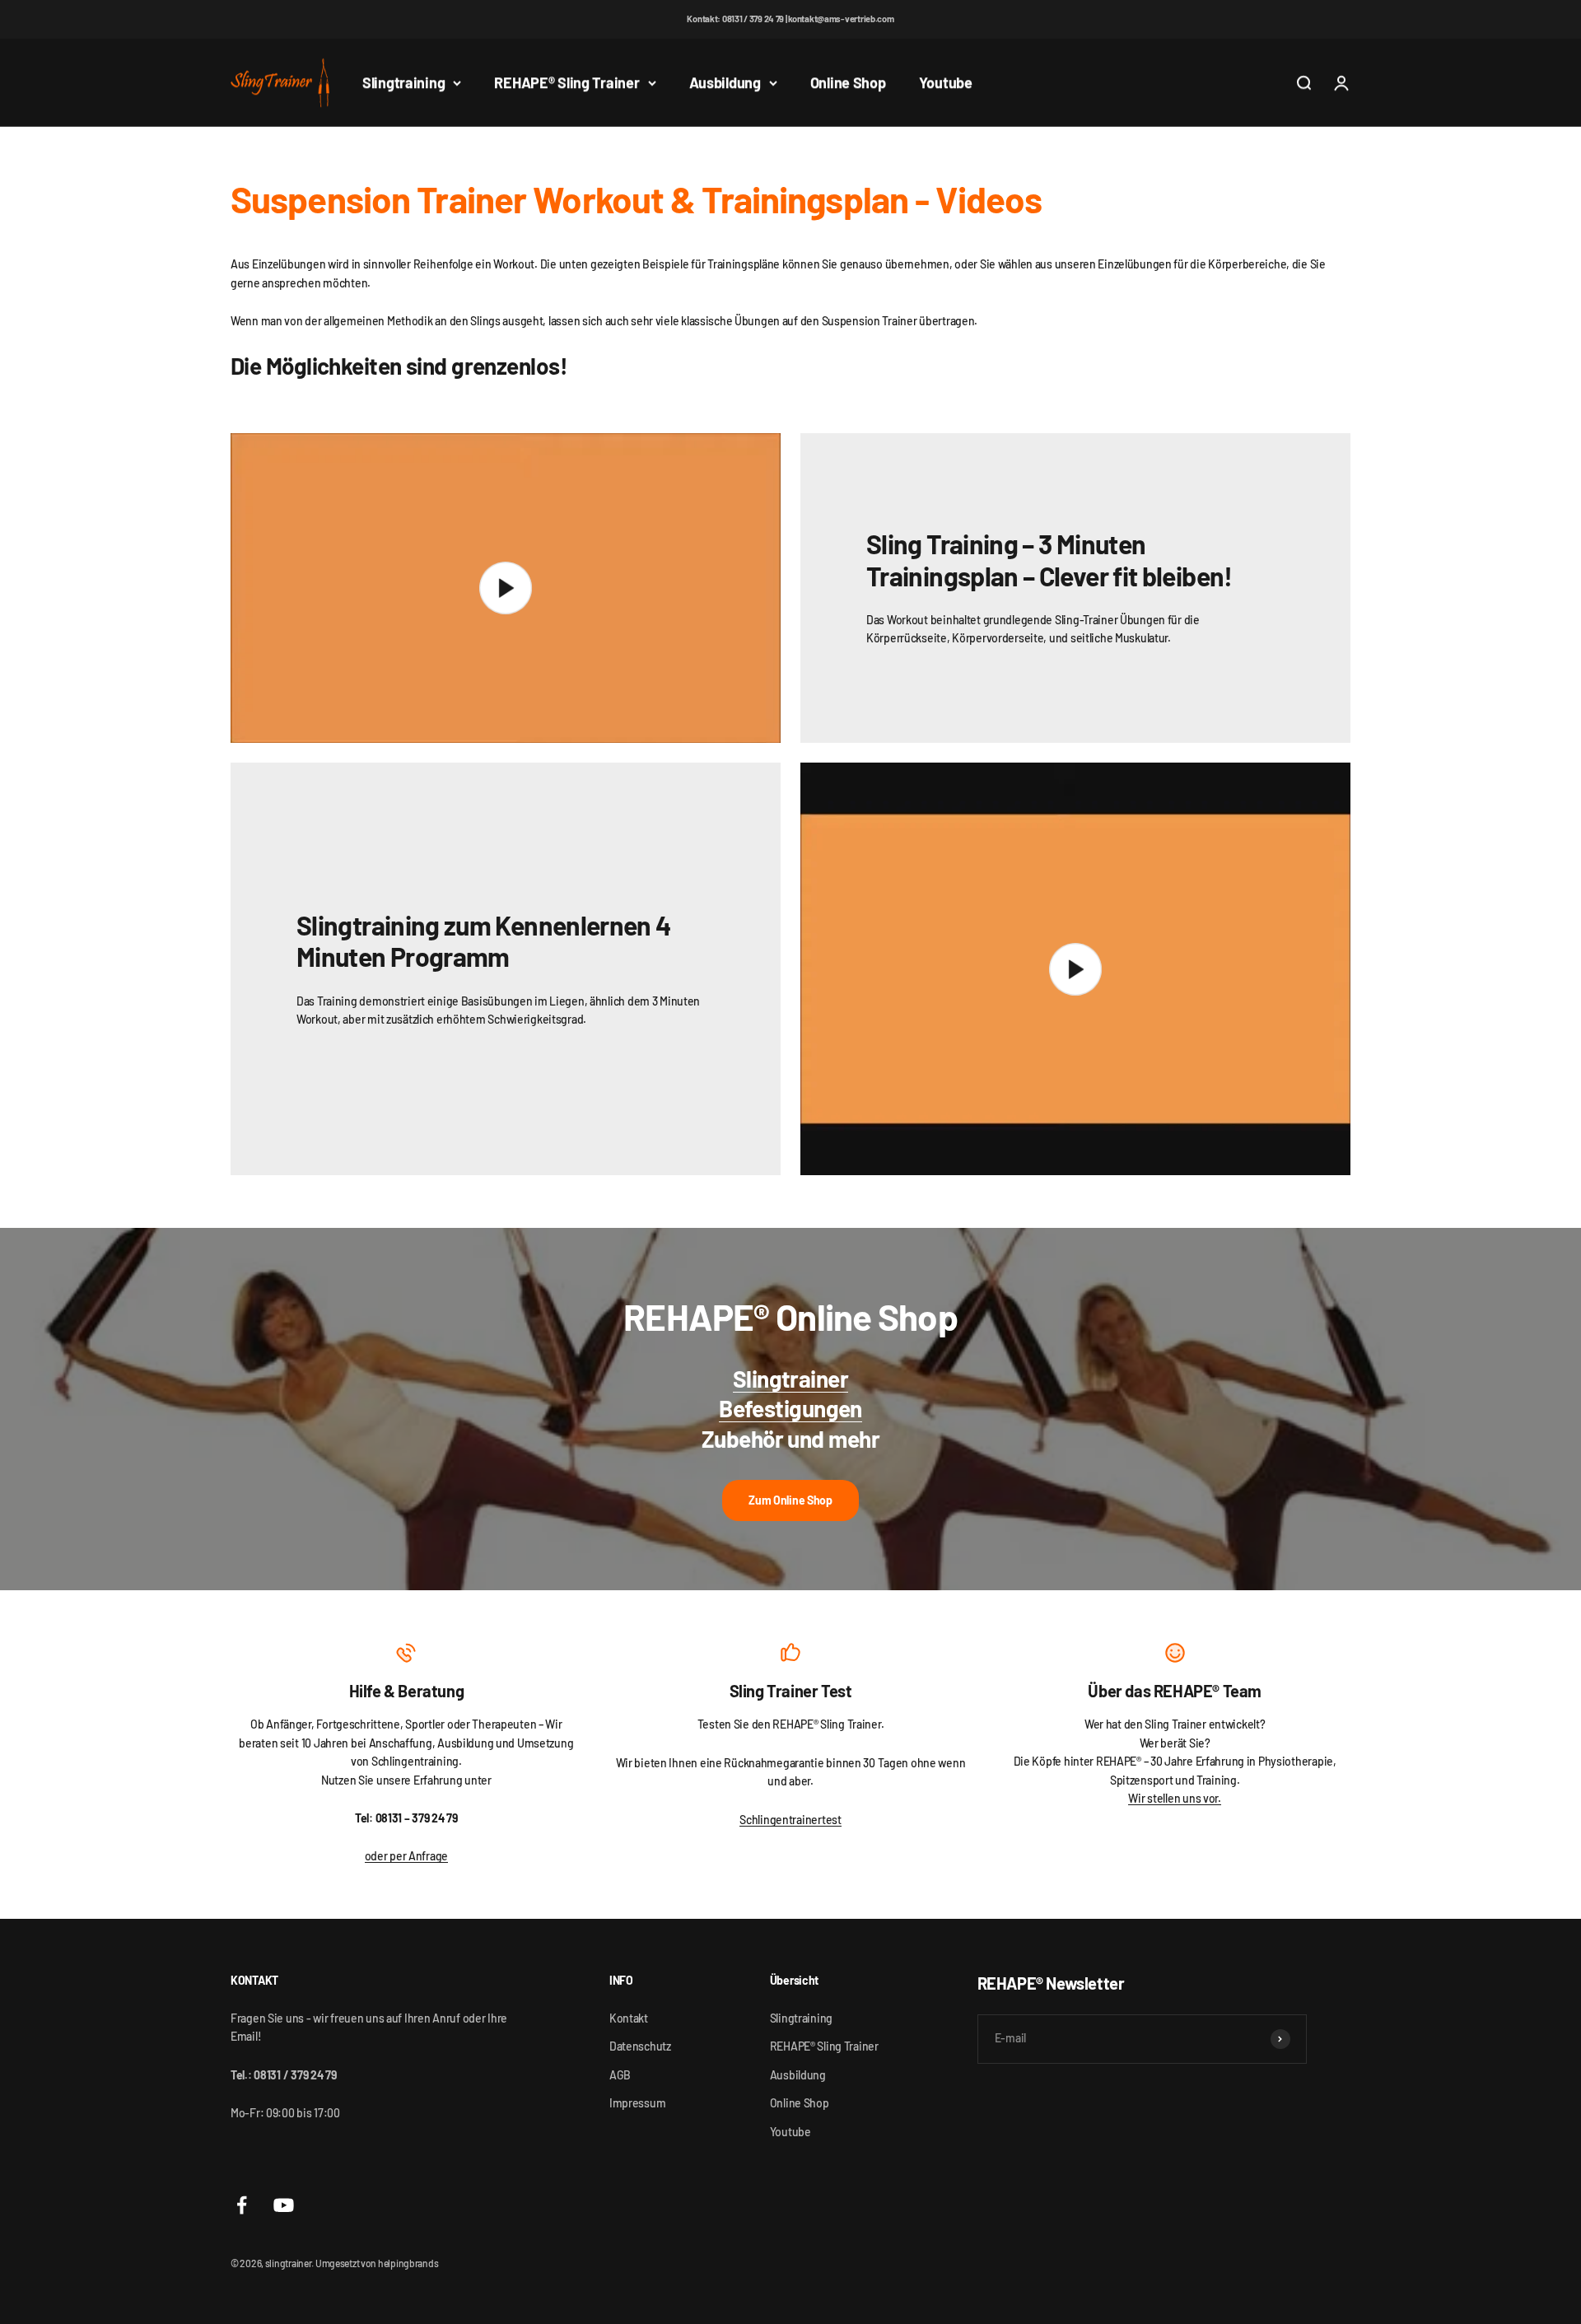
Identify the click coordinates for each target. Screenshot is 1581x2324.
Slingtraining (403, 82)
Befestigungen (790, 1408)
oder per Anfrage (407, 1856)
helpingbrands (408, 2263)
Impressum (637, 2103)
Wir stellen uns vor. (1174, 1798)
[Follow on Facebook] (242, 2205)
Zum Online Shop (790, 1500)
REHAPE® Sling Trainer (567, 82)
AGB (620, 2075)
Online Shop (848, 82)
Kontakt (629, 2018)
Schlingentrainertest (790, 1820)
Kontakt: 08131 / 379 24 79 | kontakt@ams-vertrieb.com (790, 19)
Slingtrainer (790, 1379)
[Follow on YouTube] (284, 2205)
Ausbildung (725, 82)
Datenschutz (640, 2046)
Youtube (946, 82)
